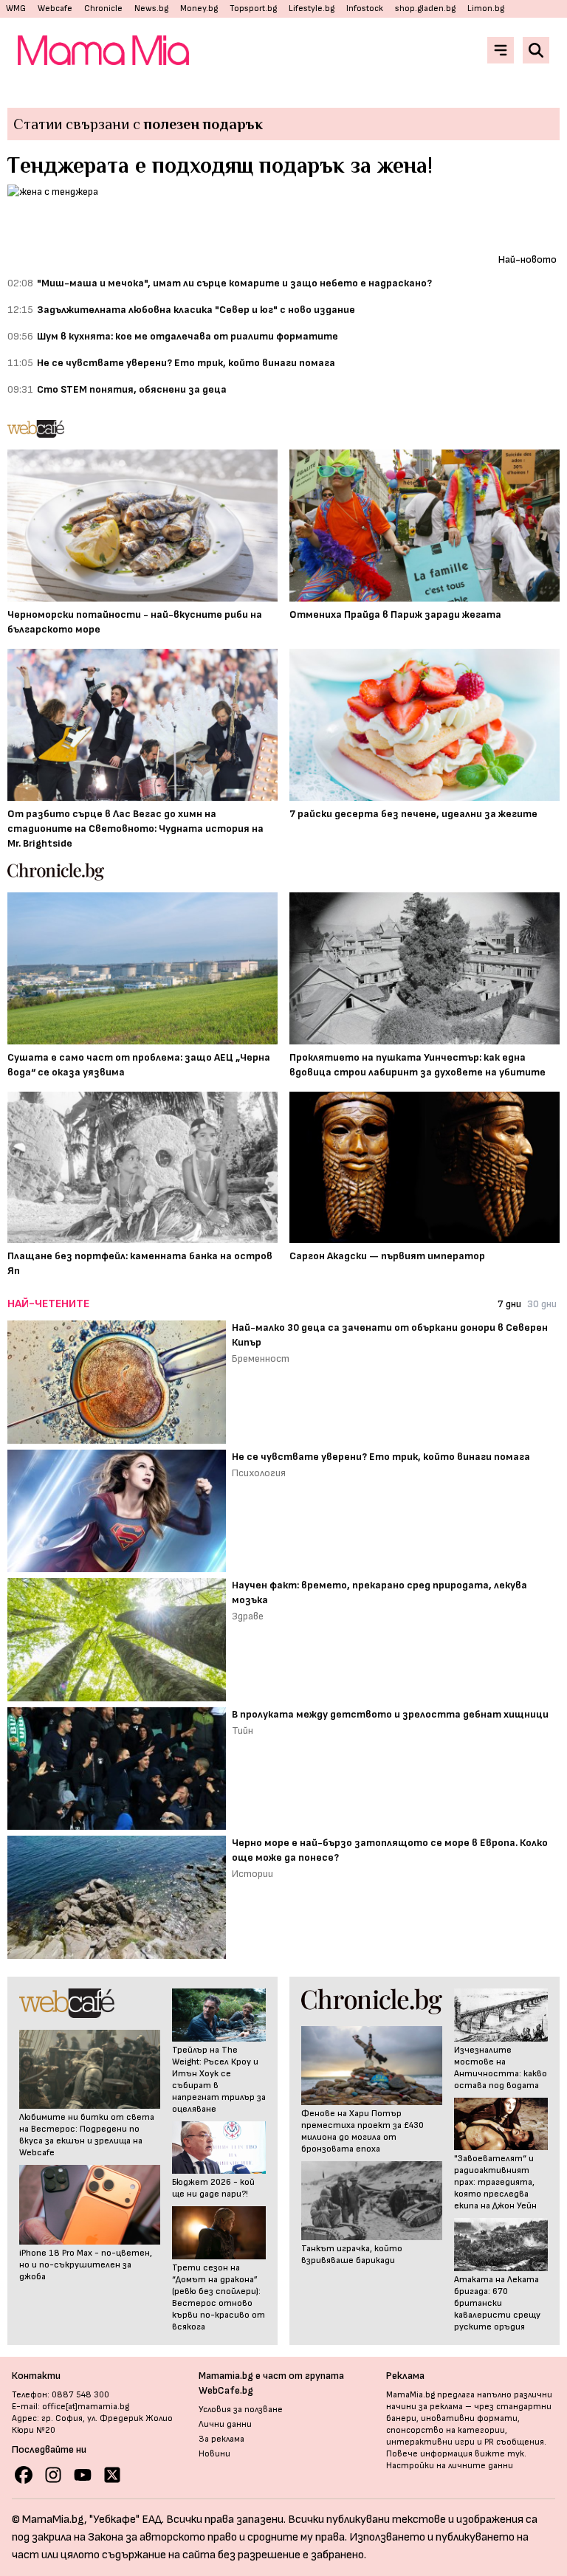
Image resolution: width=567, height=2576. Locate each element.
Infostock (365, 8)
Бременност (261, 1358)
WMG (16, 8)
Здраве (248, 1616)
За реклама (221, 2439)
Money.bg (199, 8)
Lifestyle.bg (312, 8)
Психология (259, 1473)
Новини (214, 2454)
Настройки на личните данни (450, 2466)
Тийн (243, 1730)
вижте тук (499, 2454)
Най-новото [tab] (528, 259)
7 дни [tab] (509, 1304)
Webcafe (55, 8)
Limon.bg (486, 8)
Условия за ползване (241, 2410)
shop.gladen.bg (425, 8)
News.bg (151, 8)
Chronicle (103, 8)
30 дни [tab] (542, 1304)
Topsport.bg (253, 8)
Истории (252, 1874)
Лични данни (225, 2424)
